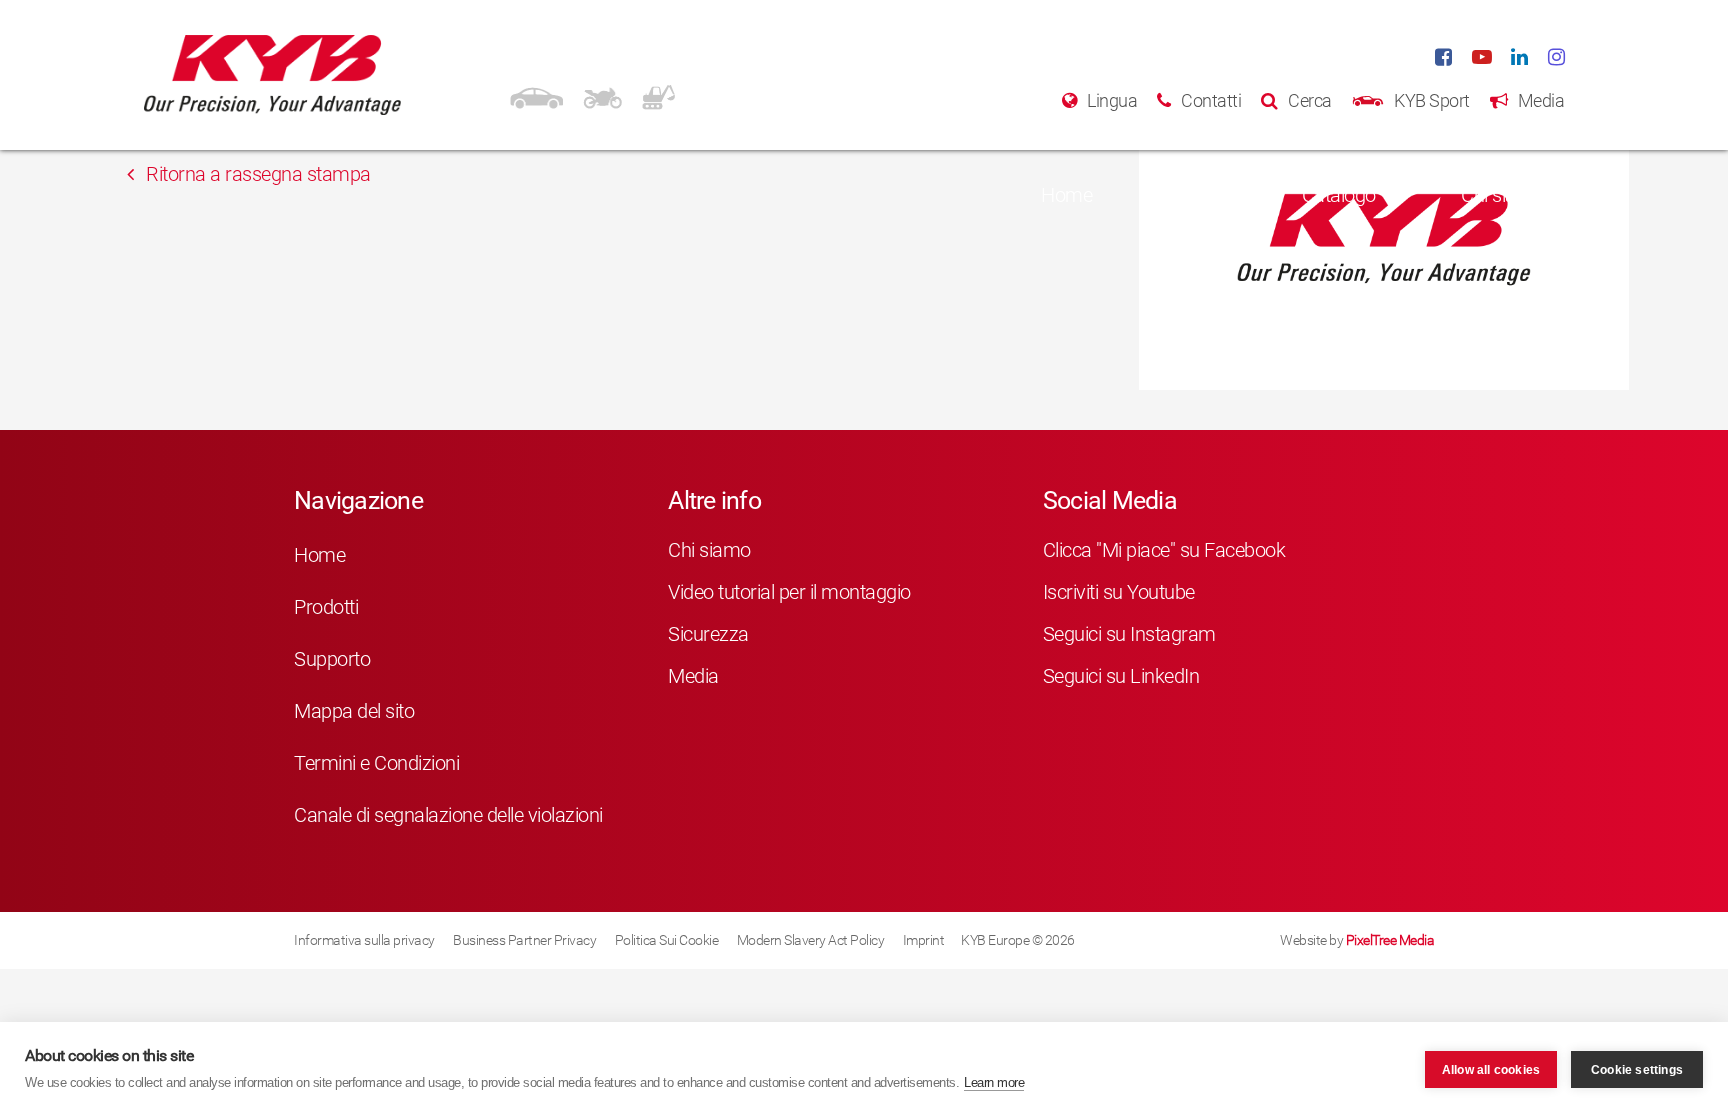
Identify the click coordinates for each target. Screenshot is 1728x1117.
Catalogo (1339, 195)
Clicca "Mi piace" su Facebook (1164, 550)
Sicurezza (708, 634)
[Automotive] (536, 95)
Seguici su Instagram (1129, 634)
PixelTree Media (1390, 940)
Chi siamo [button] (1502, 195)
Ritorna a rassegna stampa (256, 174)
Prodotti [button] (1184, 195)
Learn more (994, 1082)
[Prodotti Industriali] (658, 95)
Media (693, 676)
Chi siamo (709, 550)
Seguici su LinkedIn (1121, 676)
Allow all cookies (1491, 1070)
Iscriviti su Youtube (1119, 592)
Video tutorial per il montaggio (789, 592)
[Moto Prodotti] (602, 95)
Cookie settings (1637, 1070)
